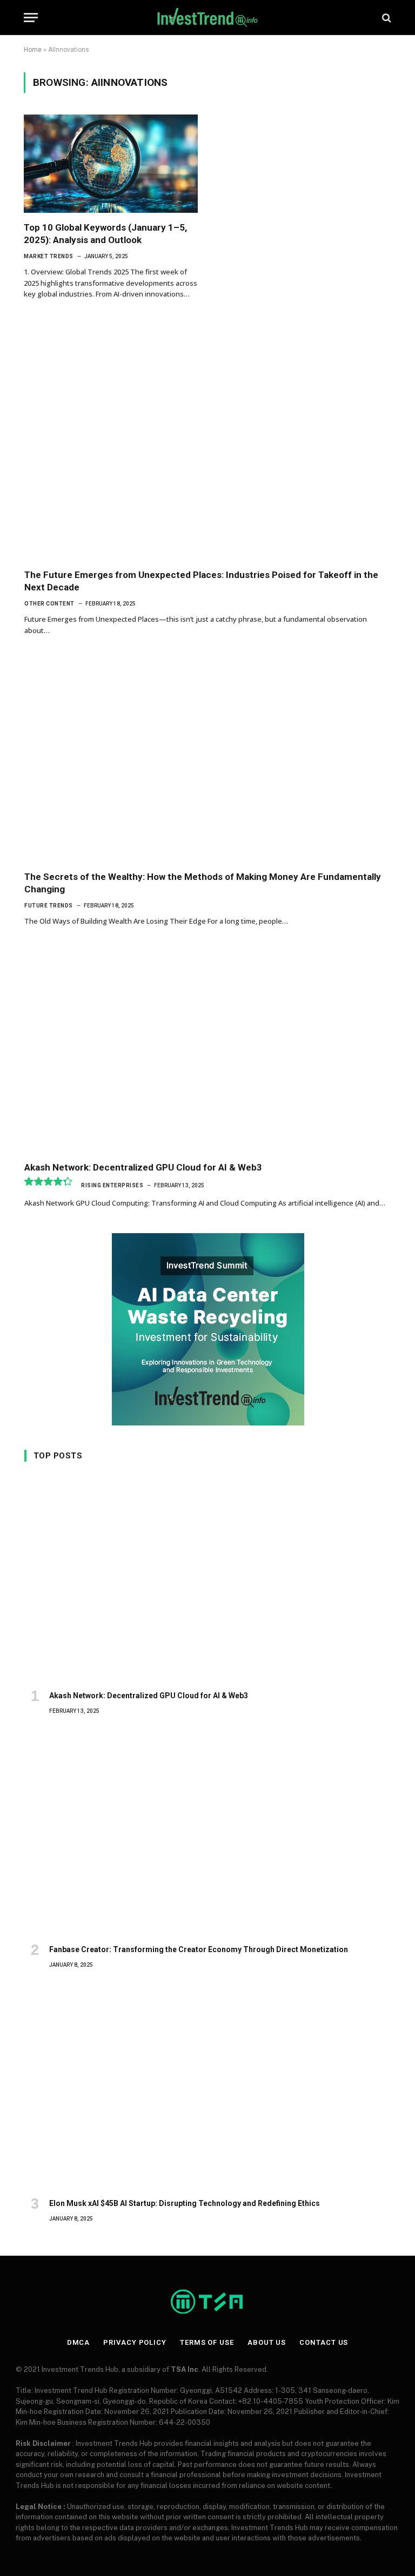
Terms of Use (207, 2342)
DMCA (79, 2342)
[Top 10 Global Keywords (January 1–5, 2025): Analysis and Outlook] (111, 163)
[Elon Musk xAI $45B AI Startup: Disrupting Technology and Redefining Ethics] (208, 2087)
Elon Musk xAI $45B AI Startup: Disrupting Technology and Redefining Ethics (185, 2203)
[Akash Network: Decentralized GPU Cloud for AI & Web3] (208, 1050)
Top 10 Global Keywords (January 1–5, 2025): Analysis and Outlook (105, 234)
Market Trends (49, 256)
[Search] (386, 18)
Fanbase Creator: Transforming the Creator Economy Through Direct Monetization (199, 1949)
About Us (267, 2342)
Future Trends (49, 906)
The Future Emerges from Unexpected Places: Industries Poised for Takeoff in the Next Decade (201, 581)
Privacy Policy (135, 2342)
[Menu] (31, 18)
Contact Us (324, 2342)
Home (33, 50)
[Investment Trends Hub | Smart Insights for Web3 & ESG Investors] (207, 18)
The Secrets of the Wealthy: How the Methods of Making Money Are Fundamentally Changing (203, 883)
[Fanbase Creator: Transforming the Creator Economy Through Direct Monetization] (208, 1833)
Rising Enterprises (112, 1185)
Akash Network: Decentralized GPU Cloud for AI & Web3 (143, 1167)
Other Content (49, 604)
